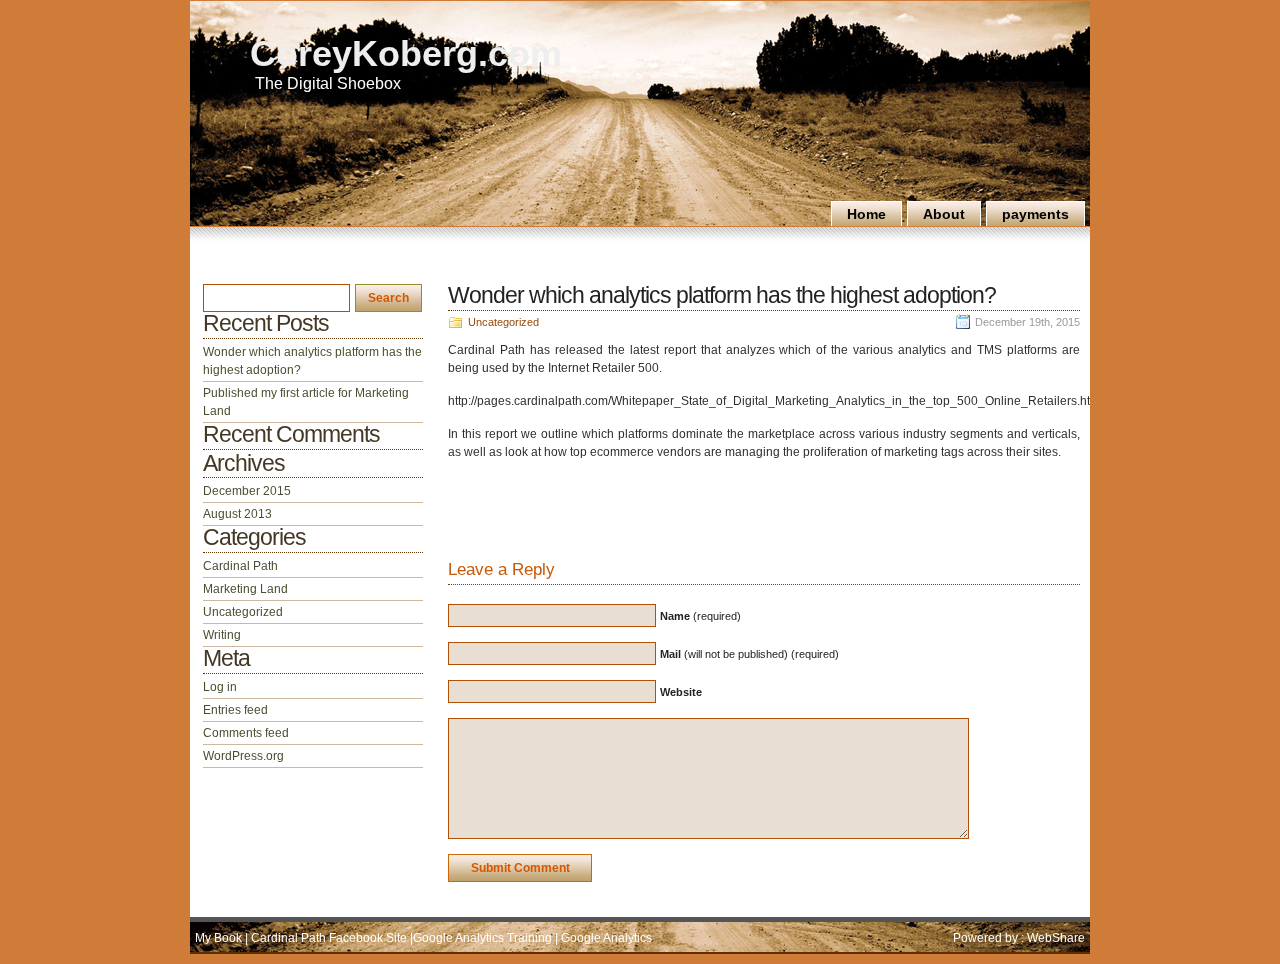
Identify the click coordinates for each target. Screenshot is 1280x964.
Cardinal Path (240, 566)
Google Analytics (605, 938)
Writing (222, 635)
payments (1035, 214)
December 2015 (247, 491)
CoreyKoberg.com (406, 53)
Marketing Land (245, 589)
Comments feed (246, 733)
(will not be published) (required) (749, 654)
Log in (220, 687)
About (944, 214)
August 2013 (237, 514)
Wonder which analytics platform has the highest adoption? (722, 295)
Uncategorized (503, 322)
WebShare (1056, 938)
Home (866, 214)
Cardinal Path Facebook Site (329, 938)
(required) (700, 616)
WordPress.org (243, 756)
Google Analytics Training (484, 938)
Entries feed (235, 710)
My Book (220, 938)
